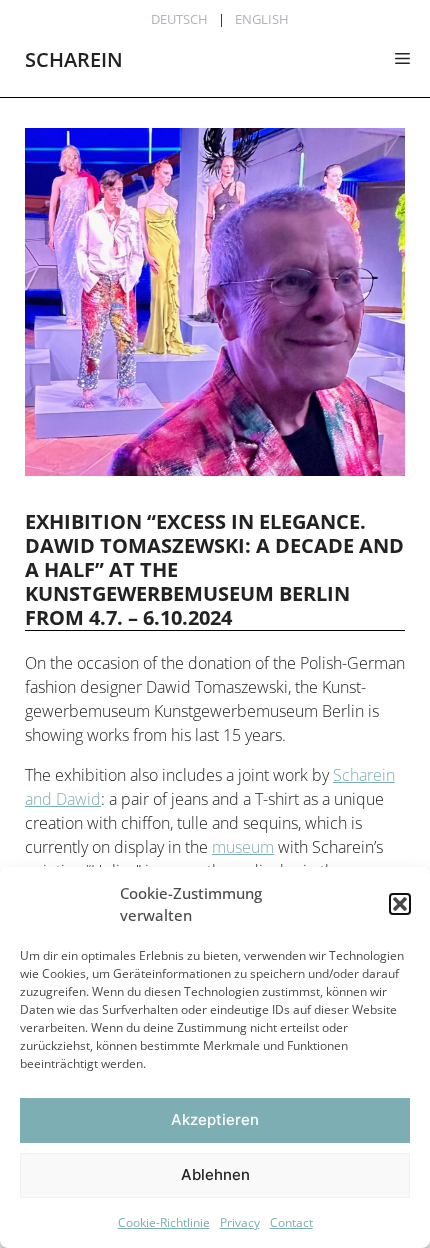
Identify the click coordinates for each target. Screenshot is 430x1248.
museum (243, 847)
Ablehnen (215, 1174)
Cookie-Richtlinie (164, 1222)
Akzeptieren (215, 1119)
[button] (400, 904)
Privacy (240, 1222)
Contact (291, 1222)
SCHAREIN (74, 59)
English (262, 19)
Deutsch (179, 19)
